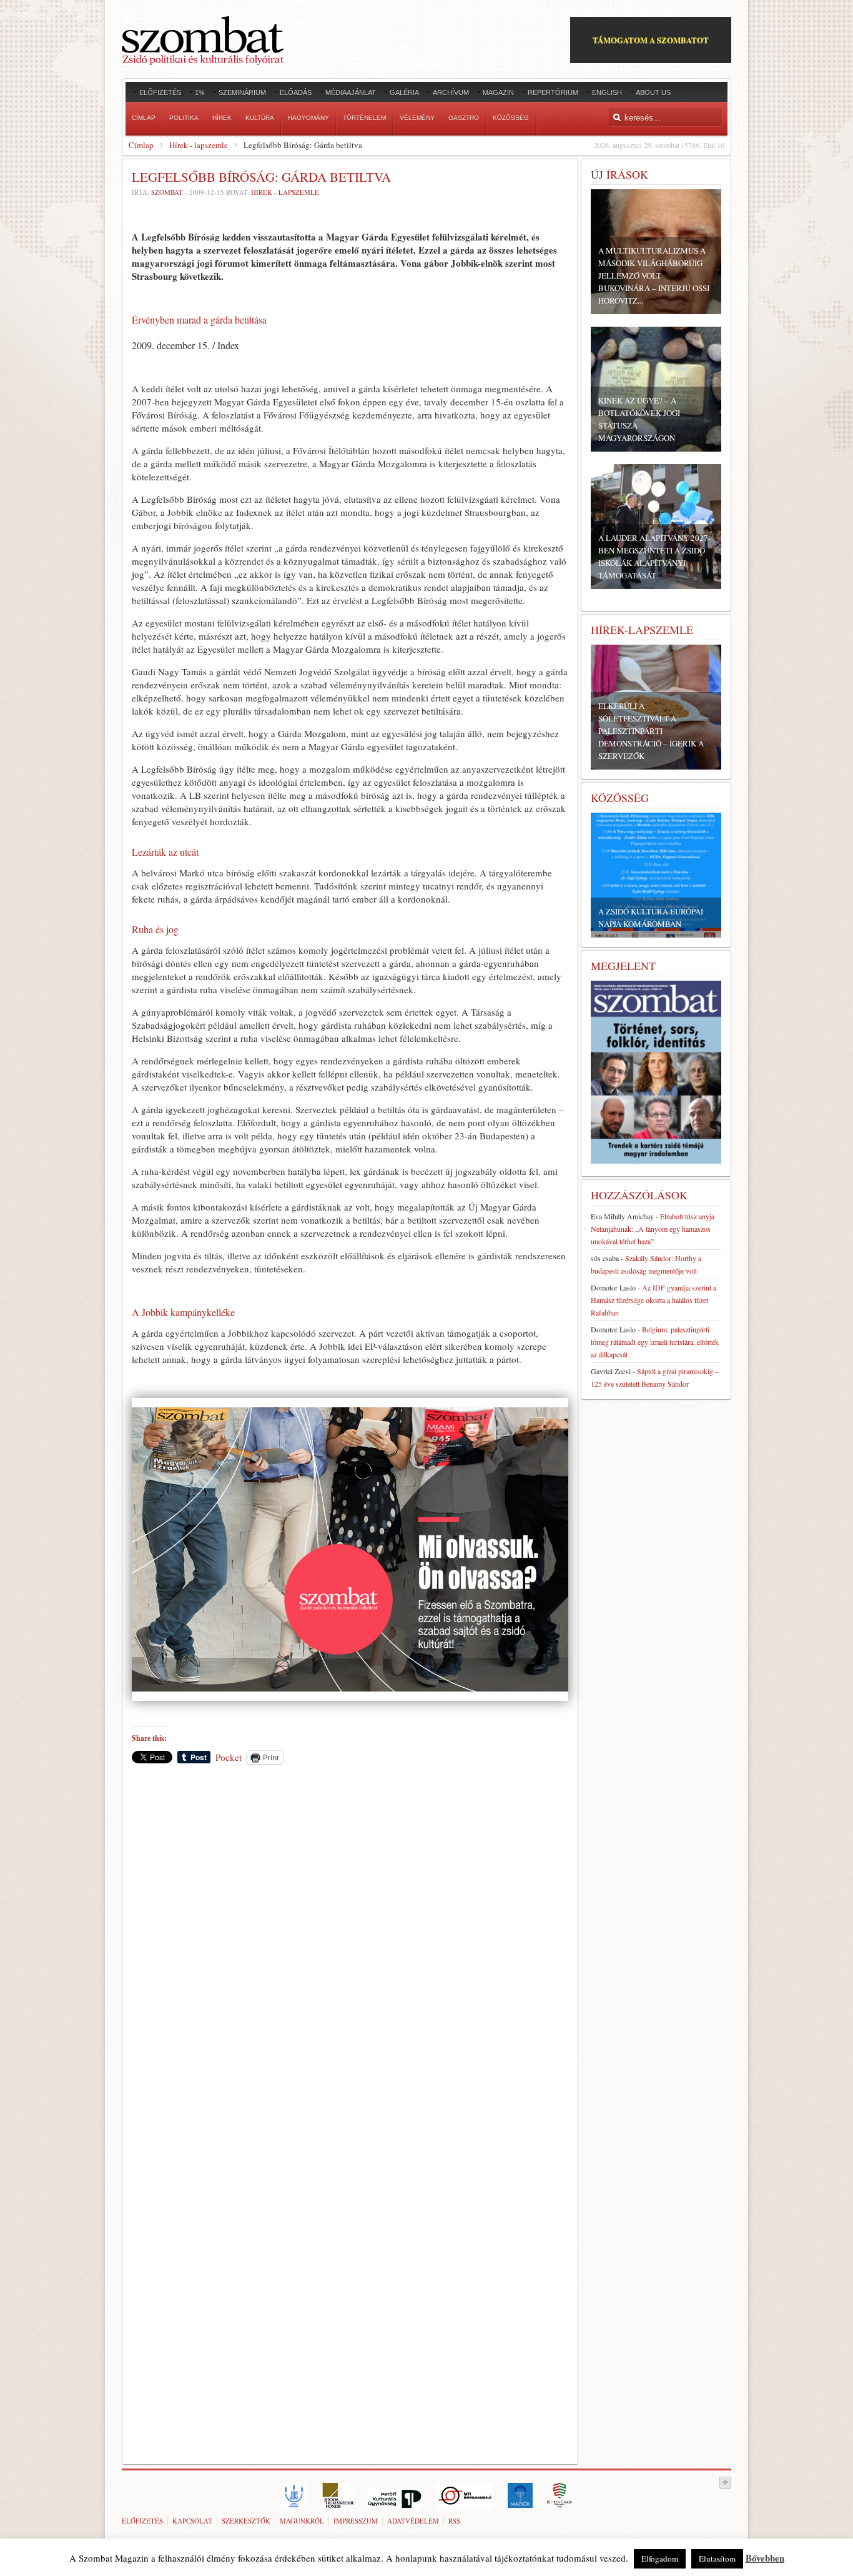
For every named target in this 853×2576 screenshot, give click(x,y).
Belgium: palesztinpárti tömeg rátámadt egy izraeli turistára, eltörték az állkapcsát (655, 1342)
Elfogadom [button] (660, 2559)
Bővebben (765, 2558)
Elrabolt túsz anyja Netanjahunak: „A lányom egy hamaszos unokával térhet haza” (653, 1229)
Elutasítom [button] (717, 2559)
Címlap (141, 145)
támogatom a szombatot (651, 40)
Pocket (229, 1757)
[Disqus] (350, 1948)
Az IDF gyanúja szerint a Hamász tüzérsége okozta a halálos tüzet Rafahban (653, 1300)
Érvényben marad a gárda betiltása (199, 320)
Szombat (167, 192)
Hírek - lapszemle (199, 145)
